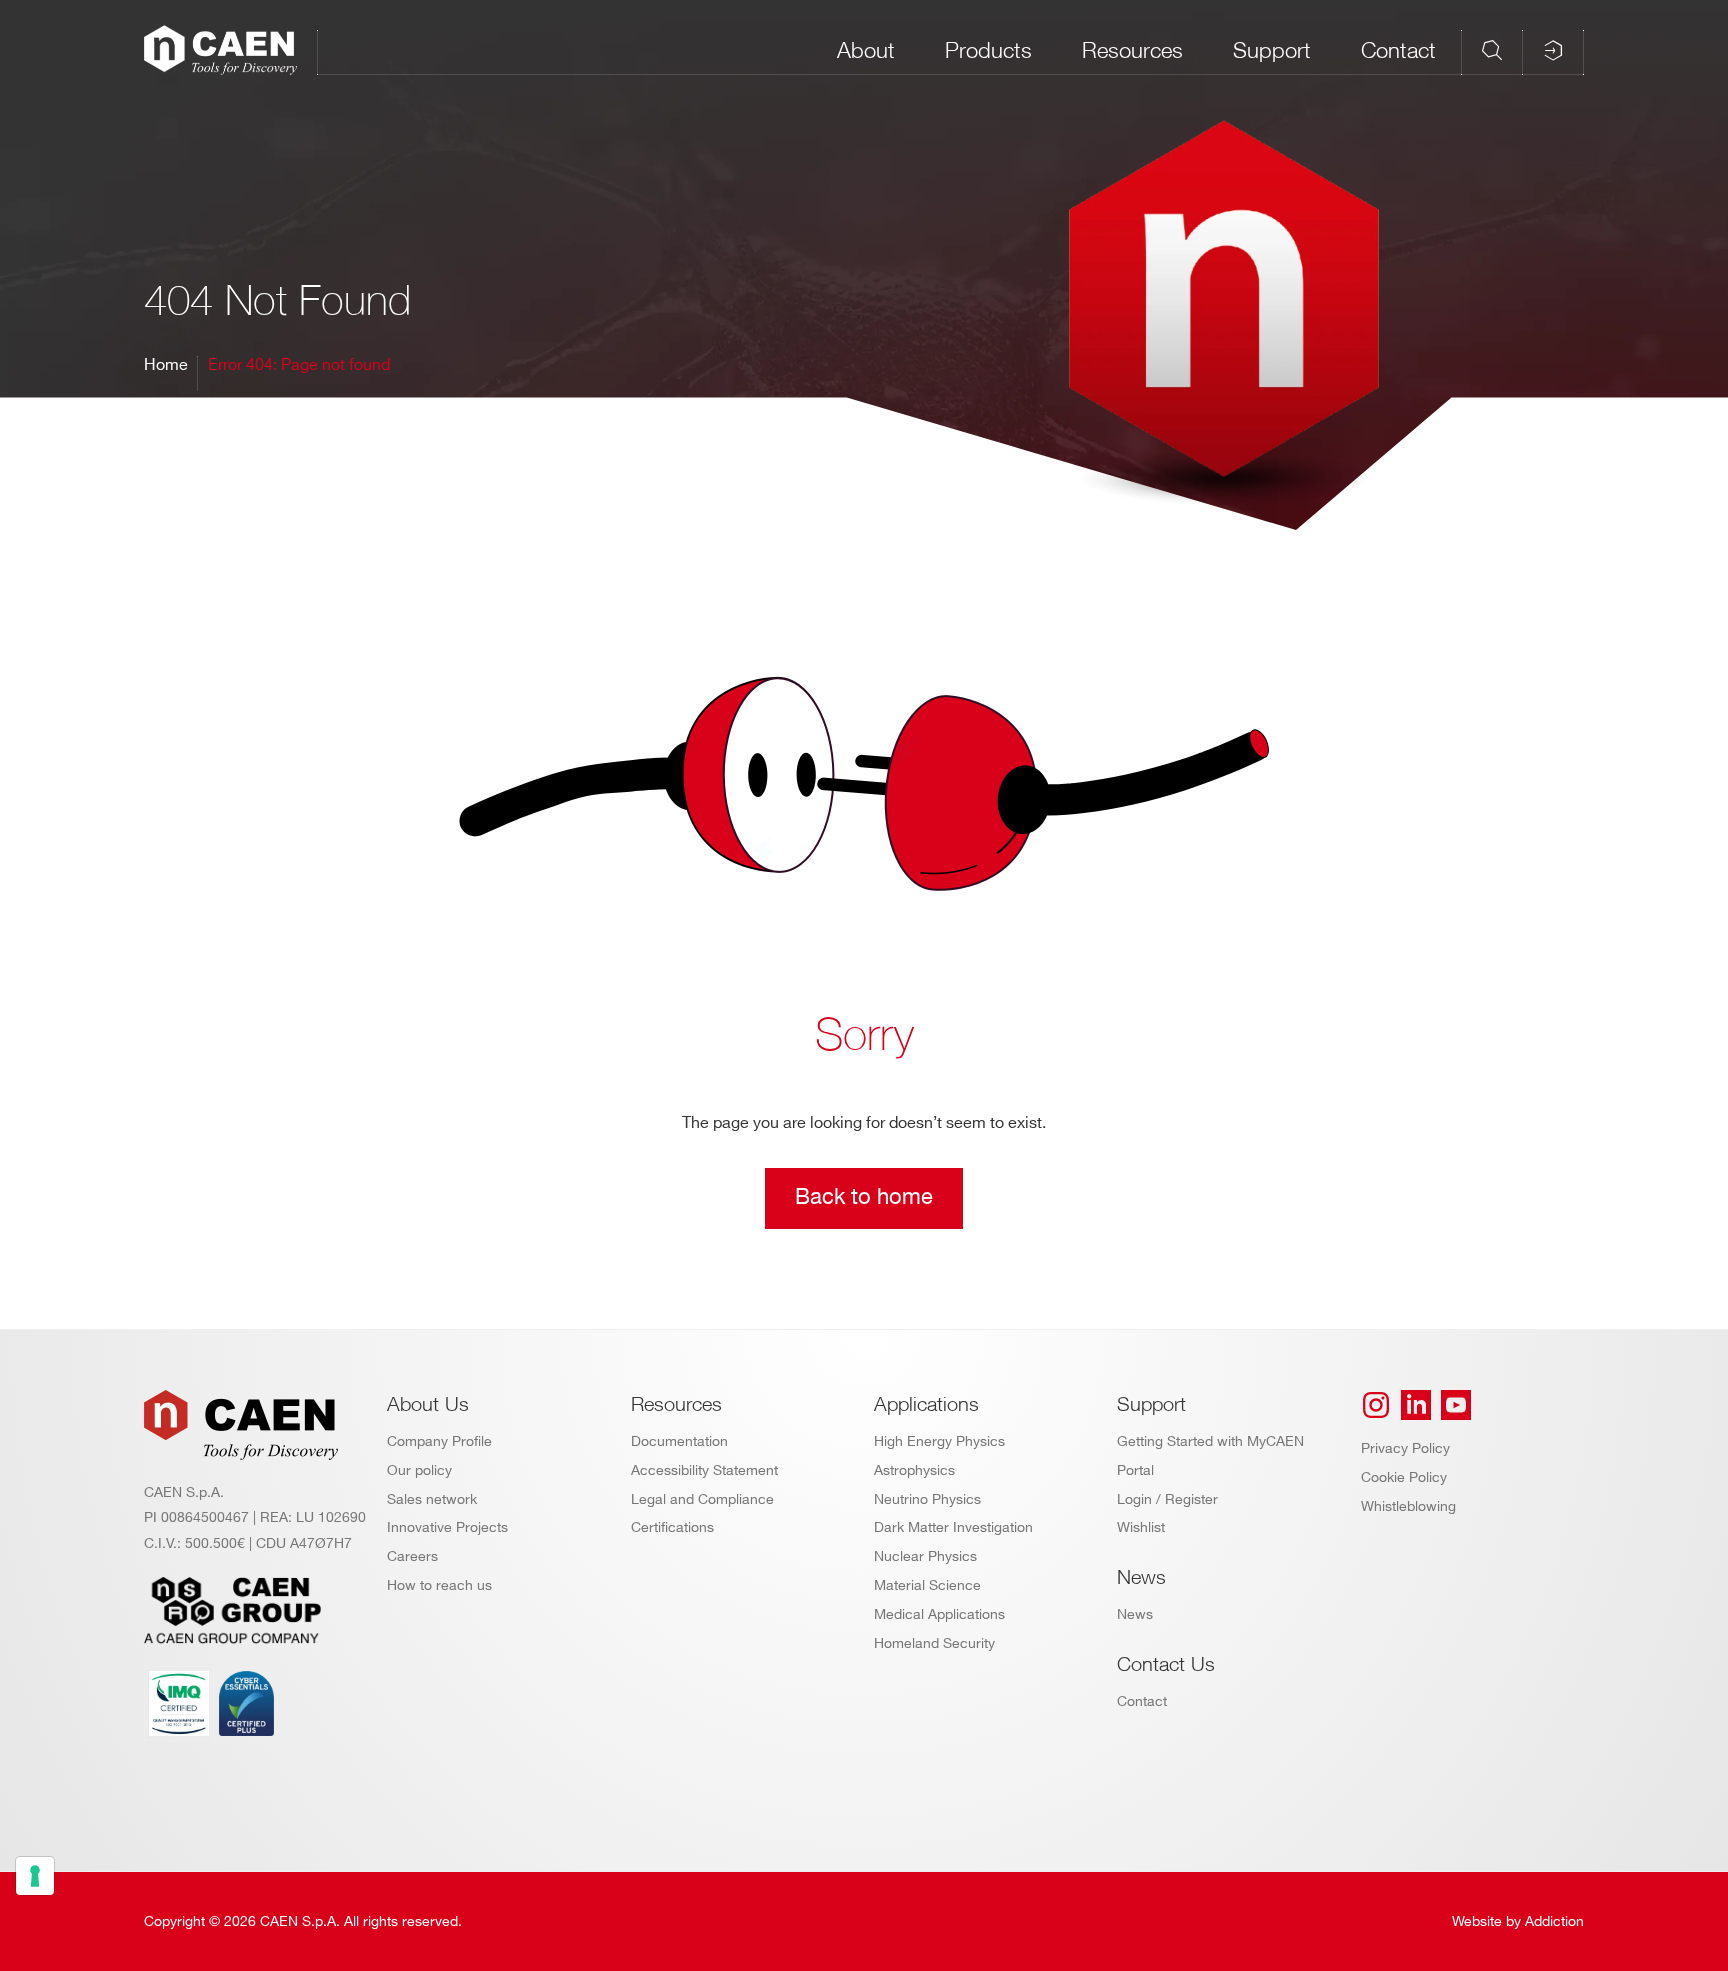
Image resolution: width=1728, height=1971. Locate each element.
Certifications (672, 1527)
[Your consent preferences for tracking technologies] (35, 1876)
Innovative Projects (447, 1527)
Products (988, 50)
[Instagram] (1376, 1405)
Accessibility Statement (704, 1470)
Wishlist (1141, 1527)
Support (1272, 50)
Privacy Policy (1405, 1448)
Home (166, 365)
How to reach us (439, 1585)
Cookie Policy (1404, 1477)
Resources (1132, 50)
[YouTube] (1456, 1405)
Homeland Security (934, 1643)
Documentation (679, 1441)
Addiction (1554, 1921)
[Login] (1553, 50)
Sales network (432, 1499)
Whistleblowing (1408, 1506)
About (866, 50)
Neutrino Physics (927, 1499)
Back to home (864, 1197)
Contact (1398, 50)
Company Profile (439, 1441)
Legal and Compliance (702, 1499)
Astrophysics (914, 1470)
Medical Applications (939, 1614)
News (1135, 1614)
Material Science (927, 1585)
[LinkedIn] (1416, 1405)
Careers (412, 1556)
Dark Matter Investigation (953, 1527)
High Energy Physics (939, 1441)
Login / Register (1167, 1499)
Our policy (419, 1470)
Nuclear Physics (925, 1556)
